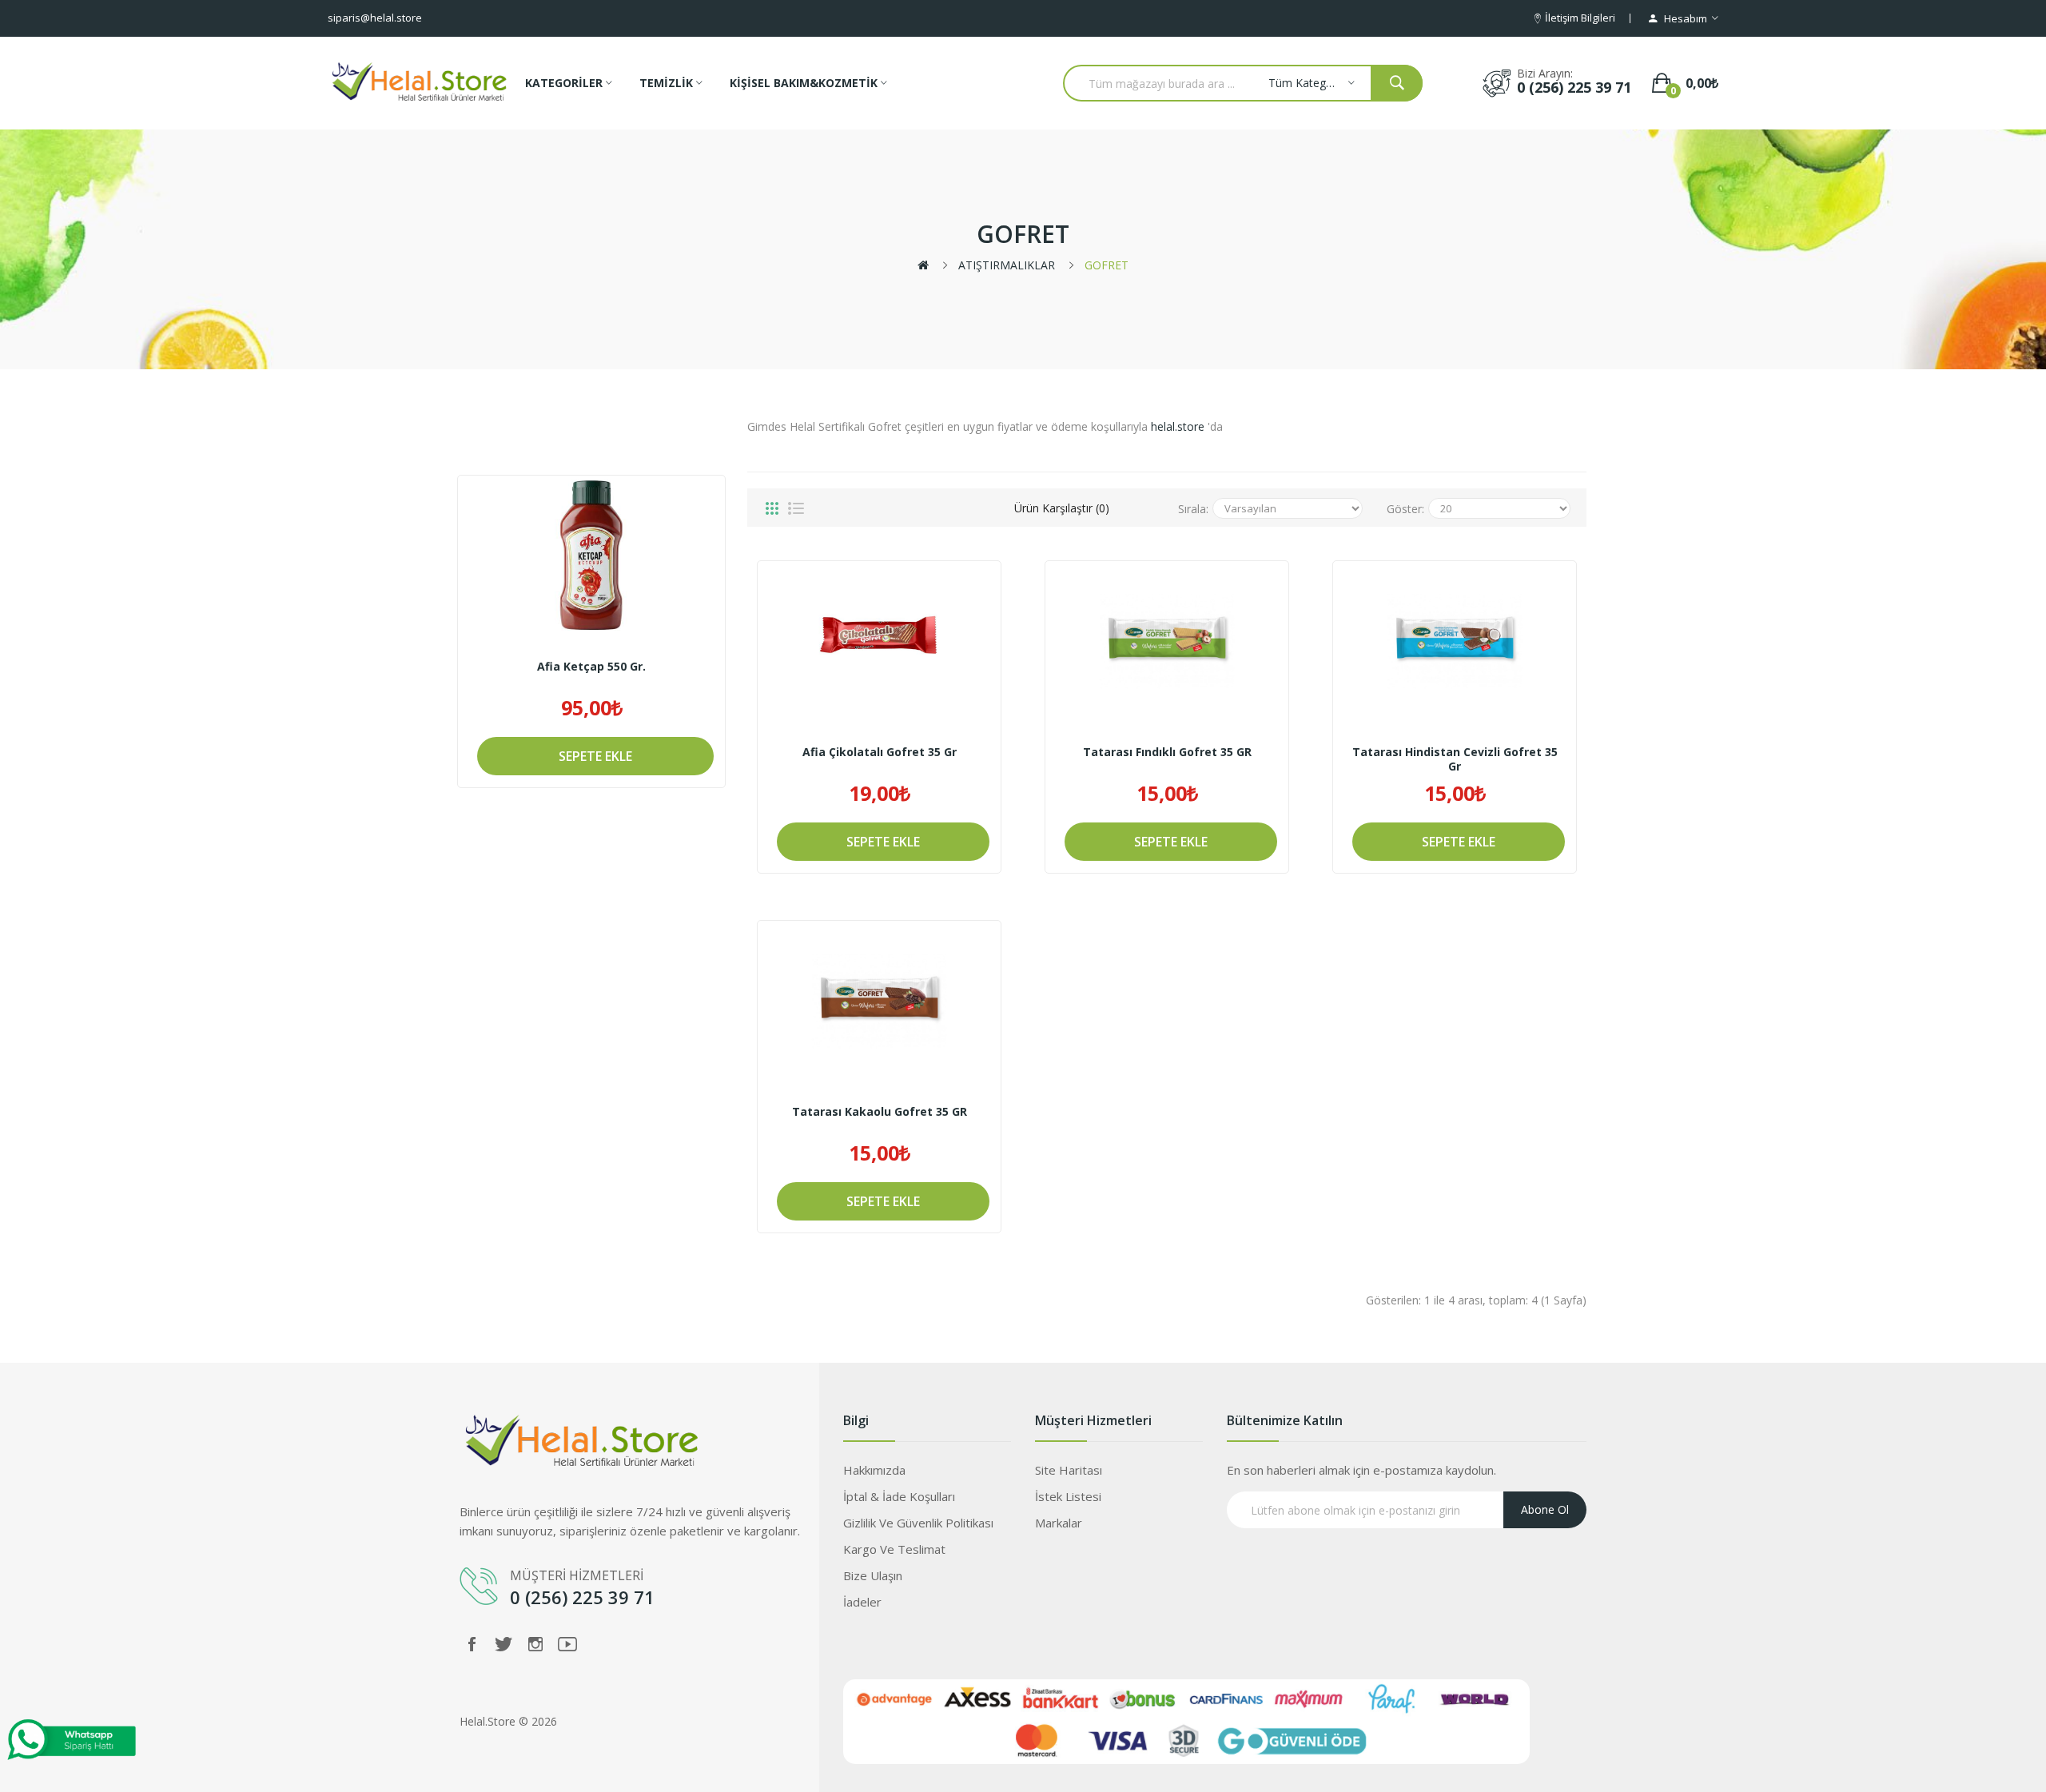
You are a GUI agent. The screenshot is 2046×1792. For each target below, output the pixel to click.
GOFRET (1107, 265)
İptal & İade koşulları (899, 1496)
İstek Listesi (1068, 1496)
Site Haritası (1069, 1470)
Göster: (1405, 509)
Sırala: (1193, 509)
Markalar (1059, 1523)
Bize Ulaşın (873, 1575)
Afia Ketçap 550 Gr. (591, 667)
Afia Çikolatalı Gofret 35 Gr (880, 752)
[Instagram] (535, 1644)
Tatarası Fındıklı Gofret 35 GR (1167, 752)
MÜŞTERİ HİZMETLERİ (578, 1575)
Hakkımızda (874, 1470)
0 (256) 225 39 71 (1574, 87)
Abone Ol (1545, 1509)
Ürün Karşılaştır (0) (1062, 508)
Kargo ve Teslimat (894, 1549)
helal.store (1178, 426)
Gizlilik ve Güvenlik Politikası (918, 1523)
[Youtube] (567, 1644)
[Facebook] (472, 1644)
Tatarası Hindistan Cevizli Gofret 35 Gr (1455, 759)
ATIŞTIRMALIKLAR (1007, 265)
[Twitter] (504, 1644)
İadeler (862, 1602)
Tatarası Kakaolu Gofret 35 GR (880, 1112)
